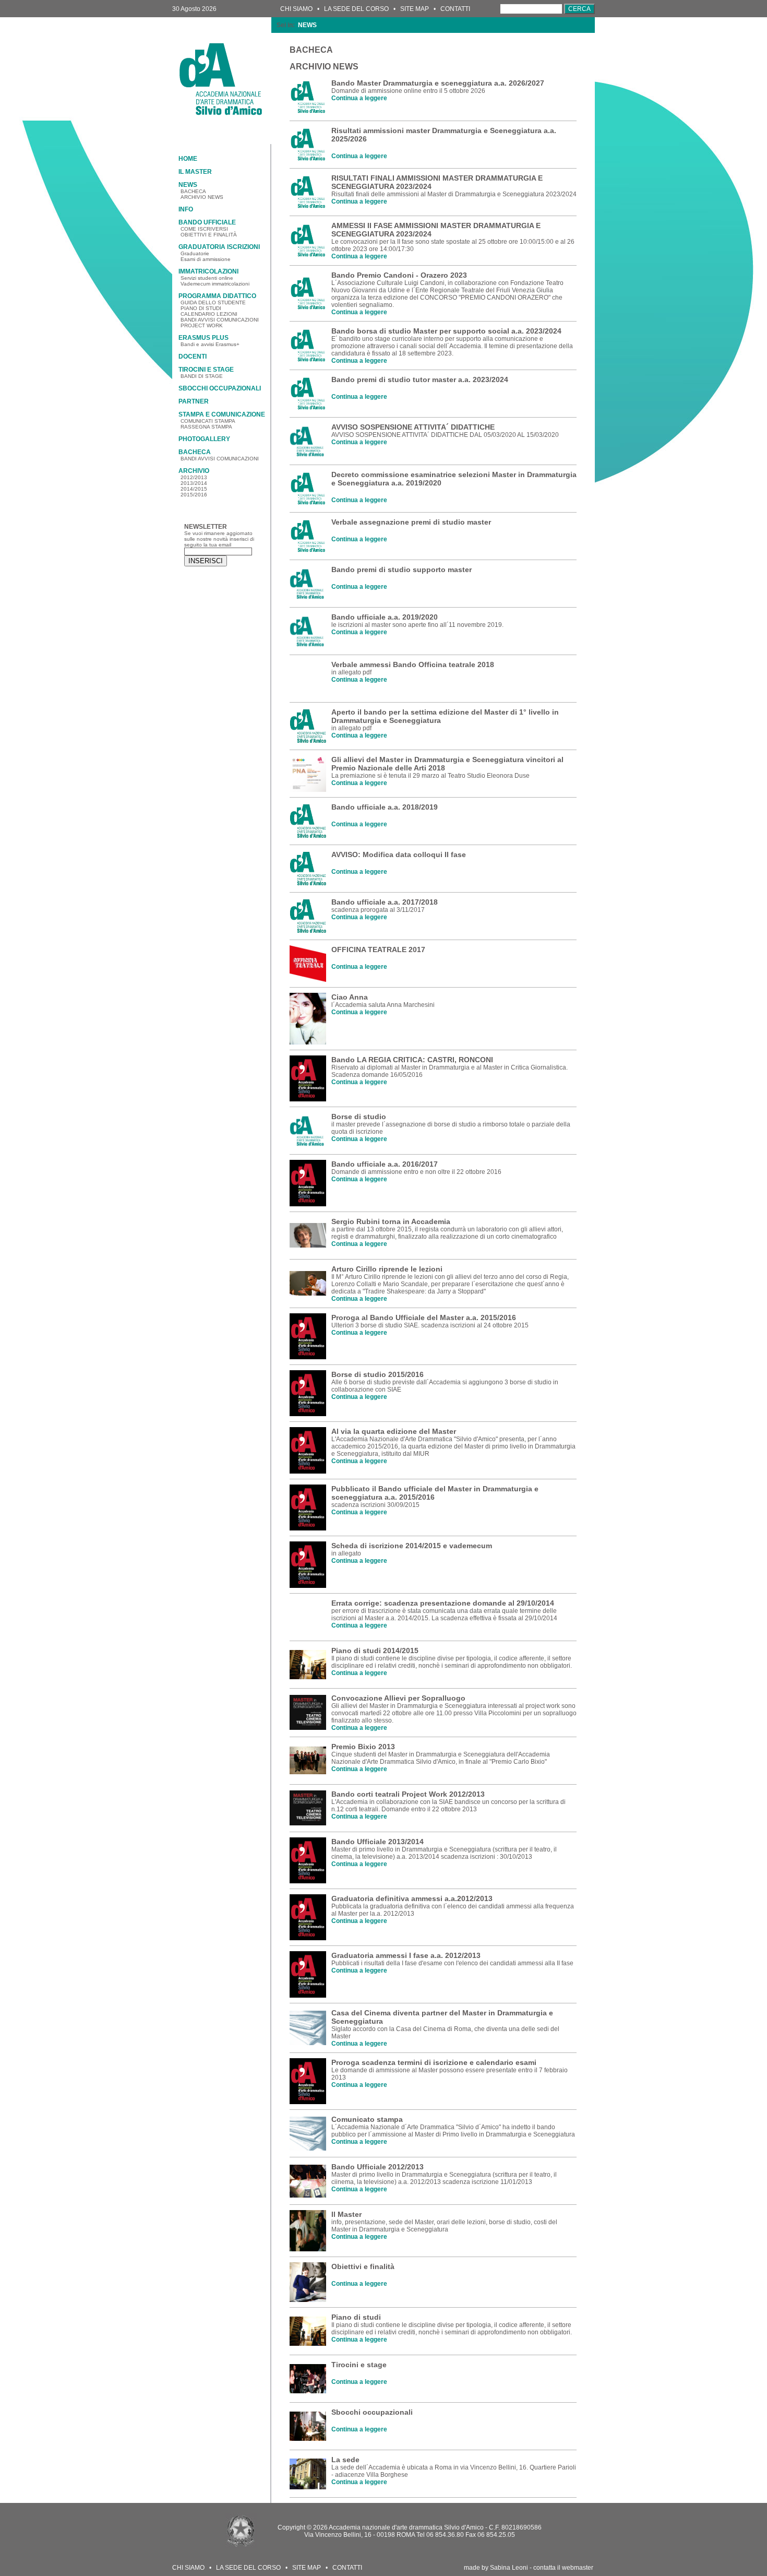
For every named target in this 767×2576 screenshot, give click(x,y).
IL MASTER (195, 172)
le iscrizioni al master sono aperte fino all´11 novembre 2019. (417, 625)
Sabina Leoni (509, 2568)
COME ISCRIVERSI (204, 229)
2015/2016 (194, 495)
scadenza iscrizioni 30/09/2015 (375, 1505)
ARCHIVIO (194, 471)
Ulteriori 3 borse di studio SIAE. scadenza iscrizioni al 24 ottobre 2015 (430, 1325)
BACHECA (193, 191)
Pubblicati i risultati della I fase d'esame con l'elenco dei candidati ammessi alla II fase (452, 1963)
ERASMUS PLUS (203, 338)
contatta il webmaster (563, 2568)
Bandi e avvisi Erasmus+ (210, 344)
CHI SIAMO (296, 9)
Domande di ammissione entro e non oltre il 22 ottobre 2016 (416, 1172)
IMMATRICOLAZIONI (208, 271)
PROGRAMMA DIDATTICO (217, 296)
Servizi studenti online (207, 278)
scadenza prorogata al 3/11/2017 (378, 910)
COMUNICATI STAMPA (208, 421)
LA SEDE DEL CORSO (356, 9)
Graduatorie (195, 253)
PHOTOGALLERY (204, 439)
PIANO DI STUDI (201, 308)
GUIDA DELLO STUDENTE (213, 302)
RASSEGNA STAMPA (206, 427)
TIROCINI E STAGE (206, 370)
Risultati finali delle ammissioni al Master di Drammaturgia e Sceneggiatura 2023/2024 (454, 194)
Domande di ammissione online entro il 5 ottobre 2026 (408, 91)
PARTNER (194, 401)
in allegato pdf (351, 672)
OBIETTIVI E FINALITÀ (209, 235)
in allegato (346, 1553)
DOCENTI (193, 357)
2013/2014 (194, 483)
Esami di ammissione (206, 259)
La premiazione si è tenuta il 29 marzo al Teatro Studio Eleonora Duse (430, 776)
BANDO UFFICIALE (207, 222)
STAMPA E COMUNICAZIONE (222, 414)
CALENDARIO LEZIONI (209, 314)
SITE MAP (415, 9)
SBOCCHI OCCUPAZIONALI (220, 388)
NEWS (188, 185)
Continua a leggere (359, 98)
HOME (188, 159)
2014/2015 (194, 489)
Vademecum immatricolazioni (215, 284)
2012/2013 (194, 477)
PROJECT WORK (202, 325)
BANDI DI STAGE (202, 376)
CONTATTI (455, 9)
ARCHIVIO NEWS (202, 197)
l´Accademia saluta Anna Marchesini (383, 1005)
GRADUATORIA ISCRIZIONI (219, 247)
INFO (186, 209)
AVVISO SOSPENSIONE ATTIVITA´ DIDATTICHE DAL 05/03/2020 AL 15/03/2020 (445, 435)
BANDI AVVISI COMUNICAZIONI (220, 320)
